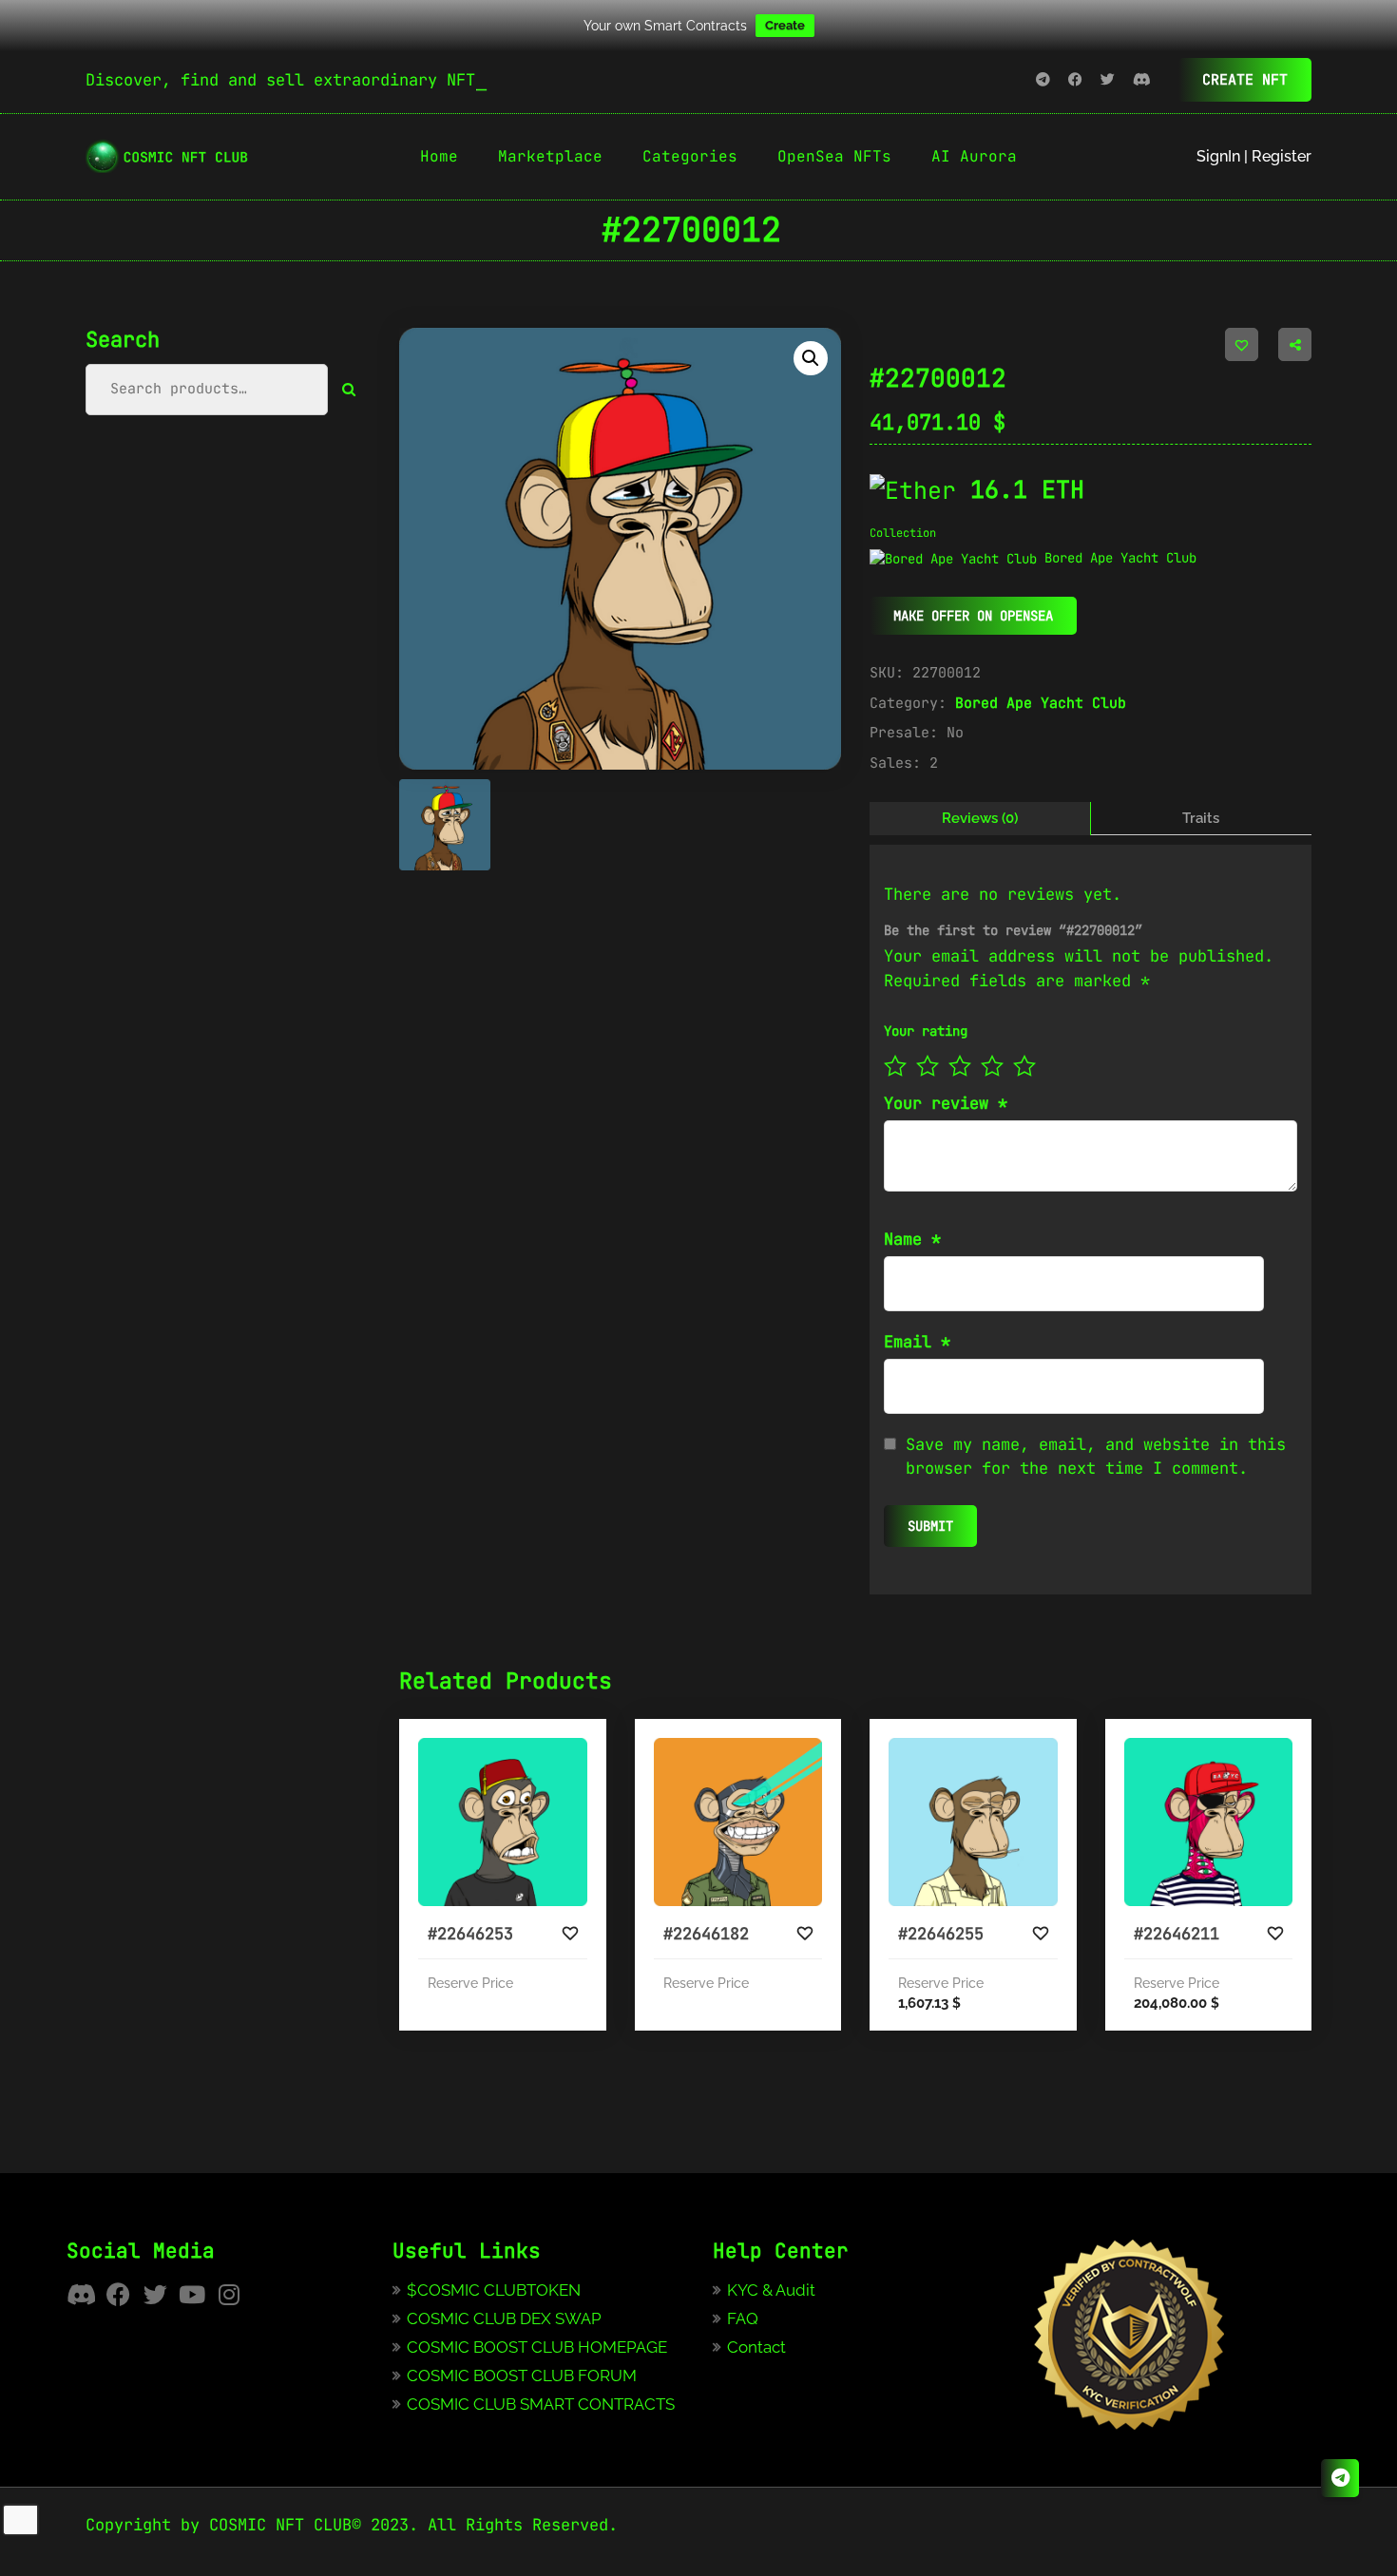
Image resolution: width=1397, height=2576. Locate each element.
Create (785, 25)
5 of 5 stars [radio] (1024, 1066)
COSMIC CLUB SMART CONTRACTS (541, 2404)
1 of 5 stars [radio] (895, 1066)
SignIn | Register (1254, 156)
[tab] (980, 819)
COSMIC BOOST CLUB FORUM (522, 2376)
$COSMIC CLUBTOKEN (494, 2290)
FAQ (743, 2318)
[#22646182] (738, 1822)
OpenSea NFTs (834, 156)
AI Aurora (974, 156)
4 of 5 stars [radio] (992, 1066)
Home (439, 156)
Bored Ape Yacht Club (1041, 703)
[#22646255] (973, 1822)
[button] (811, 358)
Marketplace (550, 156)
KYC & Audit (771, 2290)
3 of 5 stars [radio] (960, 1066)
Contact (756, 2347)
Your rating (926, 1031)
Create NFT (1245, 80)
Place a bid (545, 1886)
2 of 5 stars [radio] (928, 1066)
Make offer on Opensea (973, 616)
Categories (690, 156)
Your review (946, 1103)
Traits (1201, 818)
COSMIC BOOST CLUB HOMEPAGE (537, 2347)
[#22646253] (503, 1822)
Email (917, 1342)
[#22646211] (1209, 1822)
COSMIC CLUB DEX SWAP (504, 2318)
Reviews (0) (980, 818)
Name (912, 1239)
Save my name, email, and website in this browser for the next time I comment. (1096, 1457)
